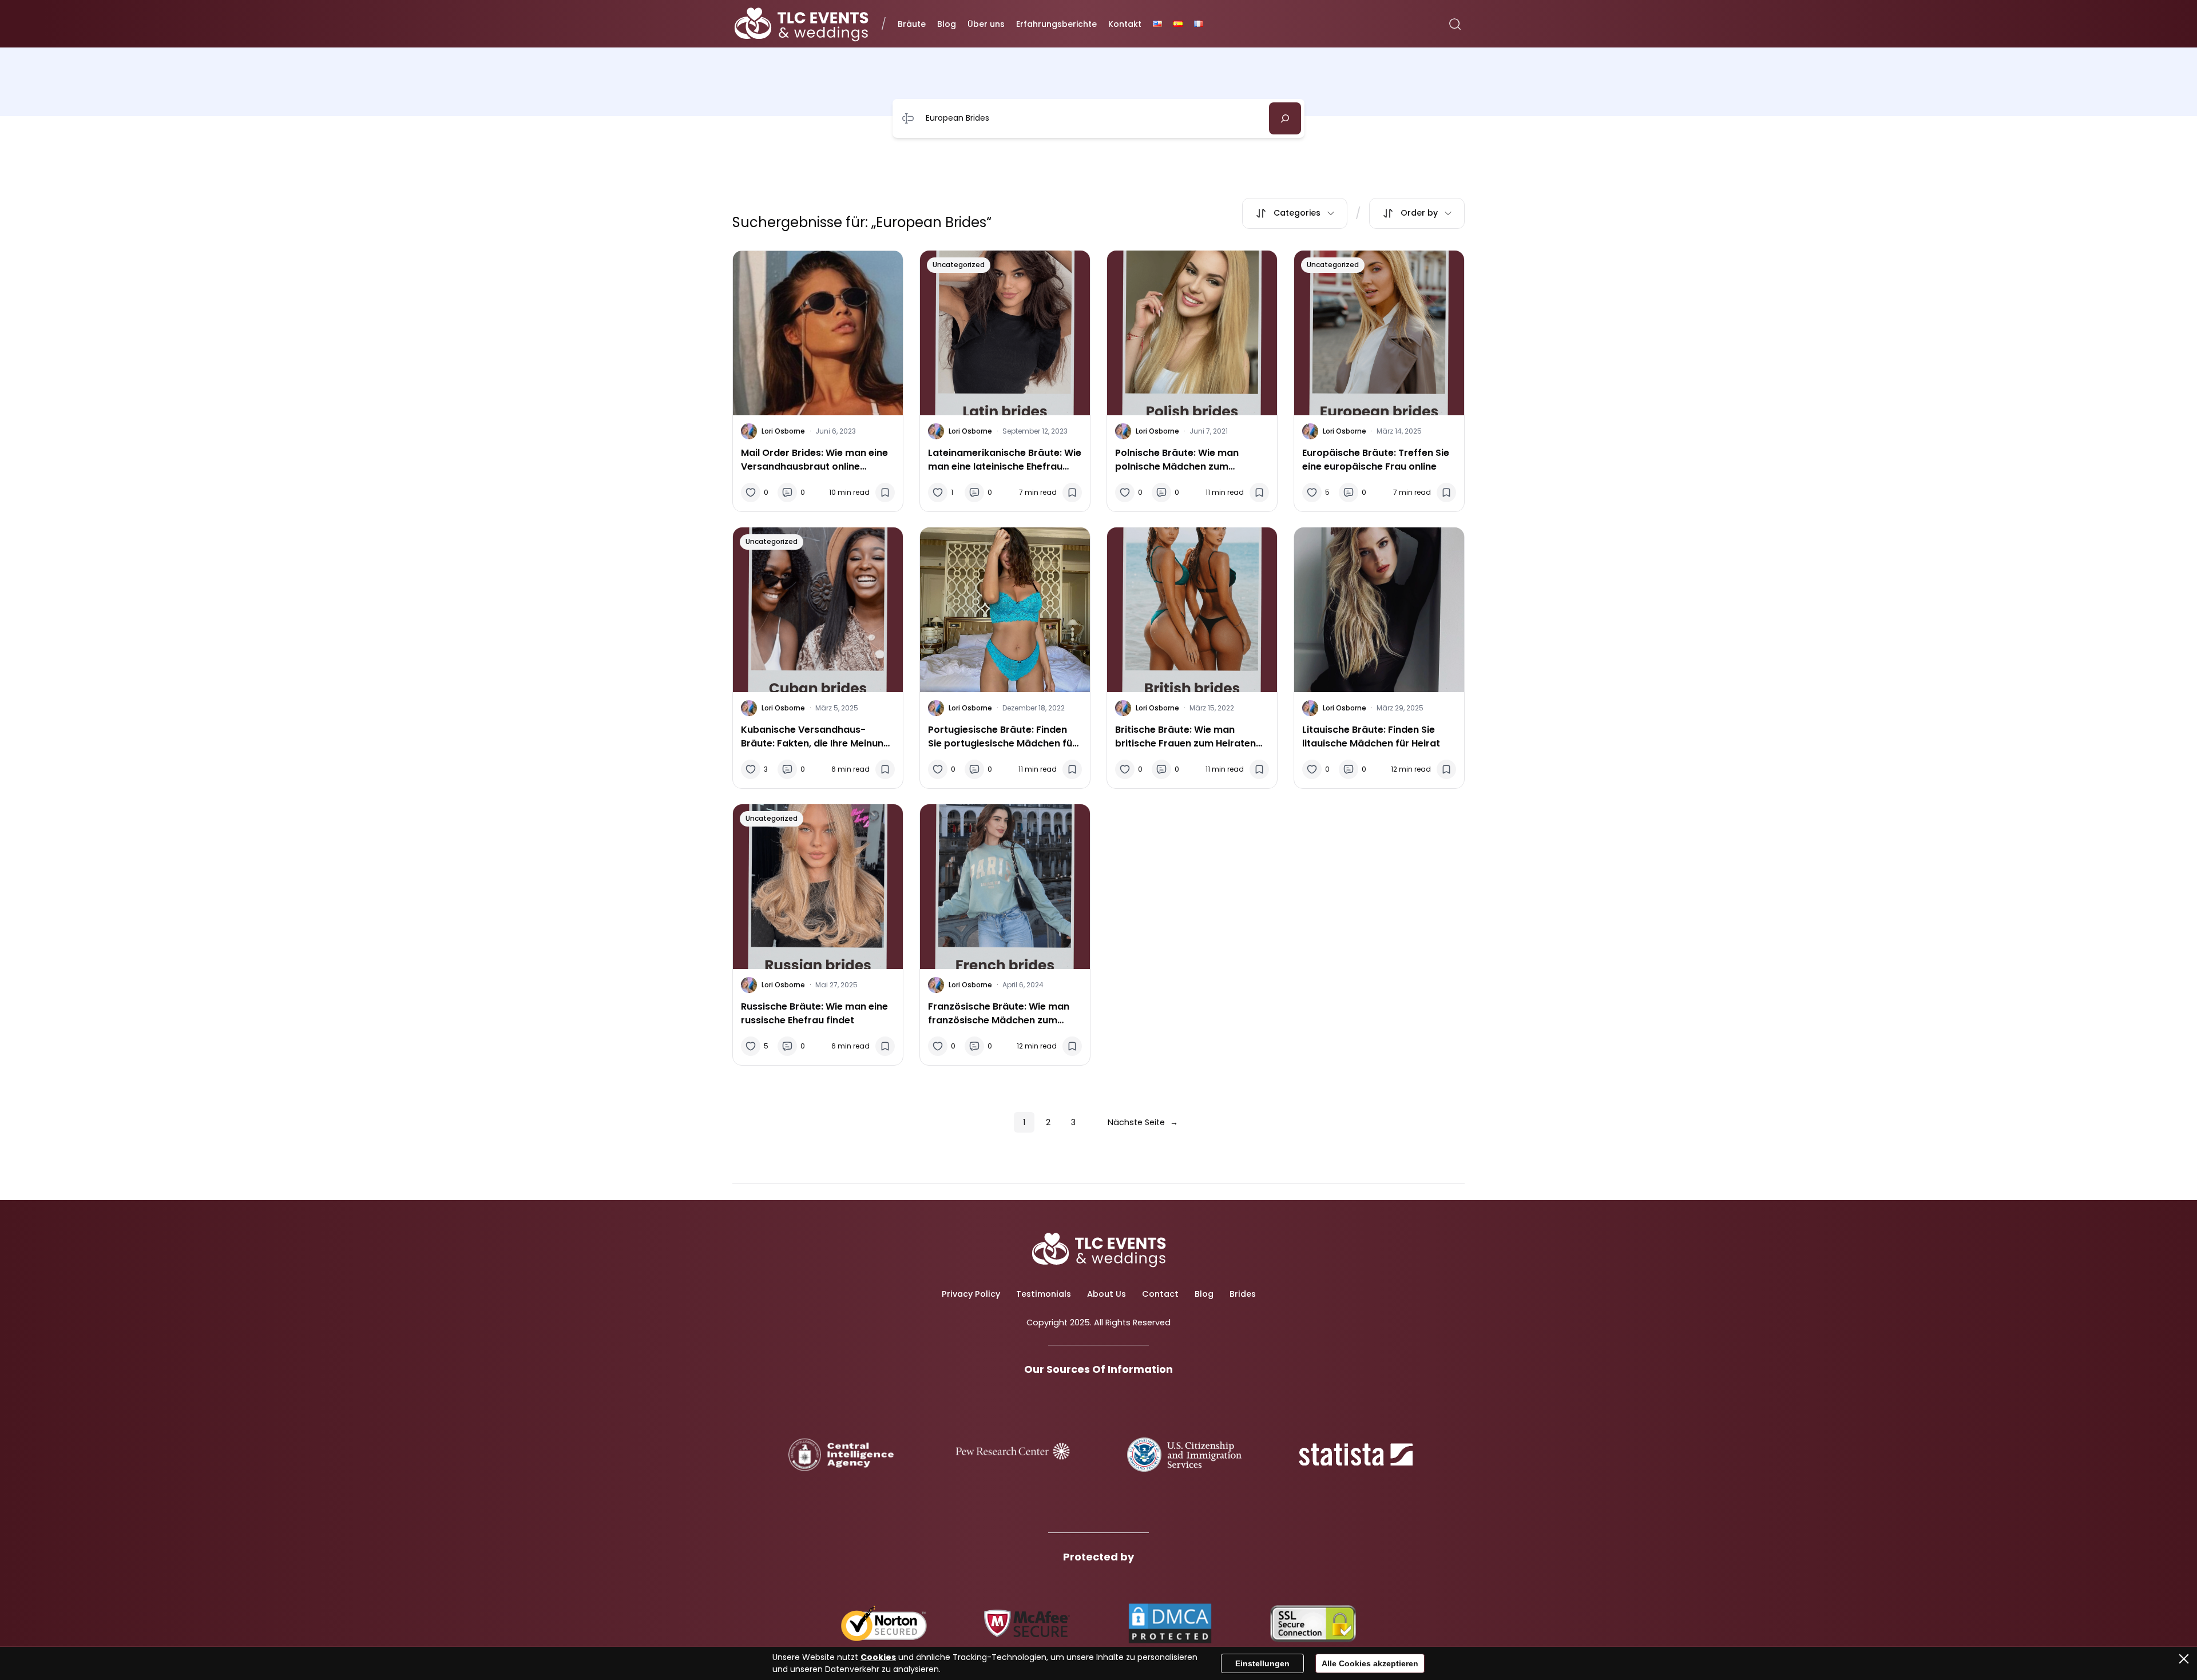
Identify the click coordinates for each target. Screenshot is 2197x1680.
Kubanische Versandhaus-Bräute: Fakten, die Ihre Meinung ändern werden (815, 737)
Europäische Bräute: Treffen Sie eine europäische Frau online (1376, 460)
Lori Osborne (783, 431)
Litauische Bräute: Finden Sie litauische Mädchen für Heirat (1371, 736)
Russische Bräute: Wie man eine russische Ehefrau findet (814, 1013)
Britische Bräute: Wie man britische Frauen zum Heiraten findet (1185, 737)
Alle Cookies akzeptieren (1370, 1663)
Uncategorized (959, 265)
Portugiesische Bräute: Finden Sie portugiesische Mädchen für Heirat (1002, 737)
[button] (1295, 213)
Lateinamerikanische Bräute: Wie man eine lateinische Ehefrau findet (1005, 460)
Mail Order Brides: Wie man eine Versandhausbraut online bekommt (814, 460)
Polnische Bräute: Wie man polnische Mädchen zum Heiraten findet (1177, 460)
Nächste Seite (1143, 1122)
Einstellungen (1262, 1663)
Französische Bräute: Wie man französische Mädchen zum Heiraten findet (999, 1014)
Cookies (878, 1657)
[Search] (1285, 118)
